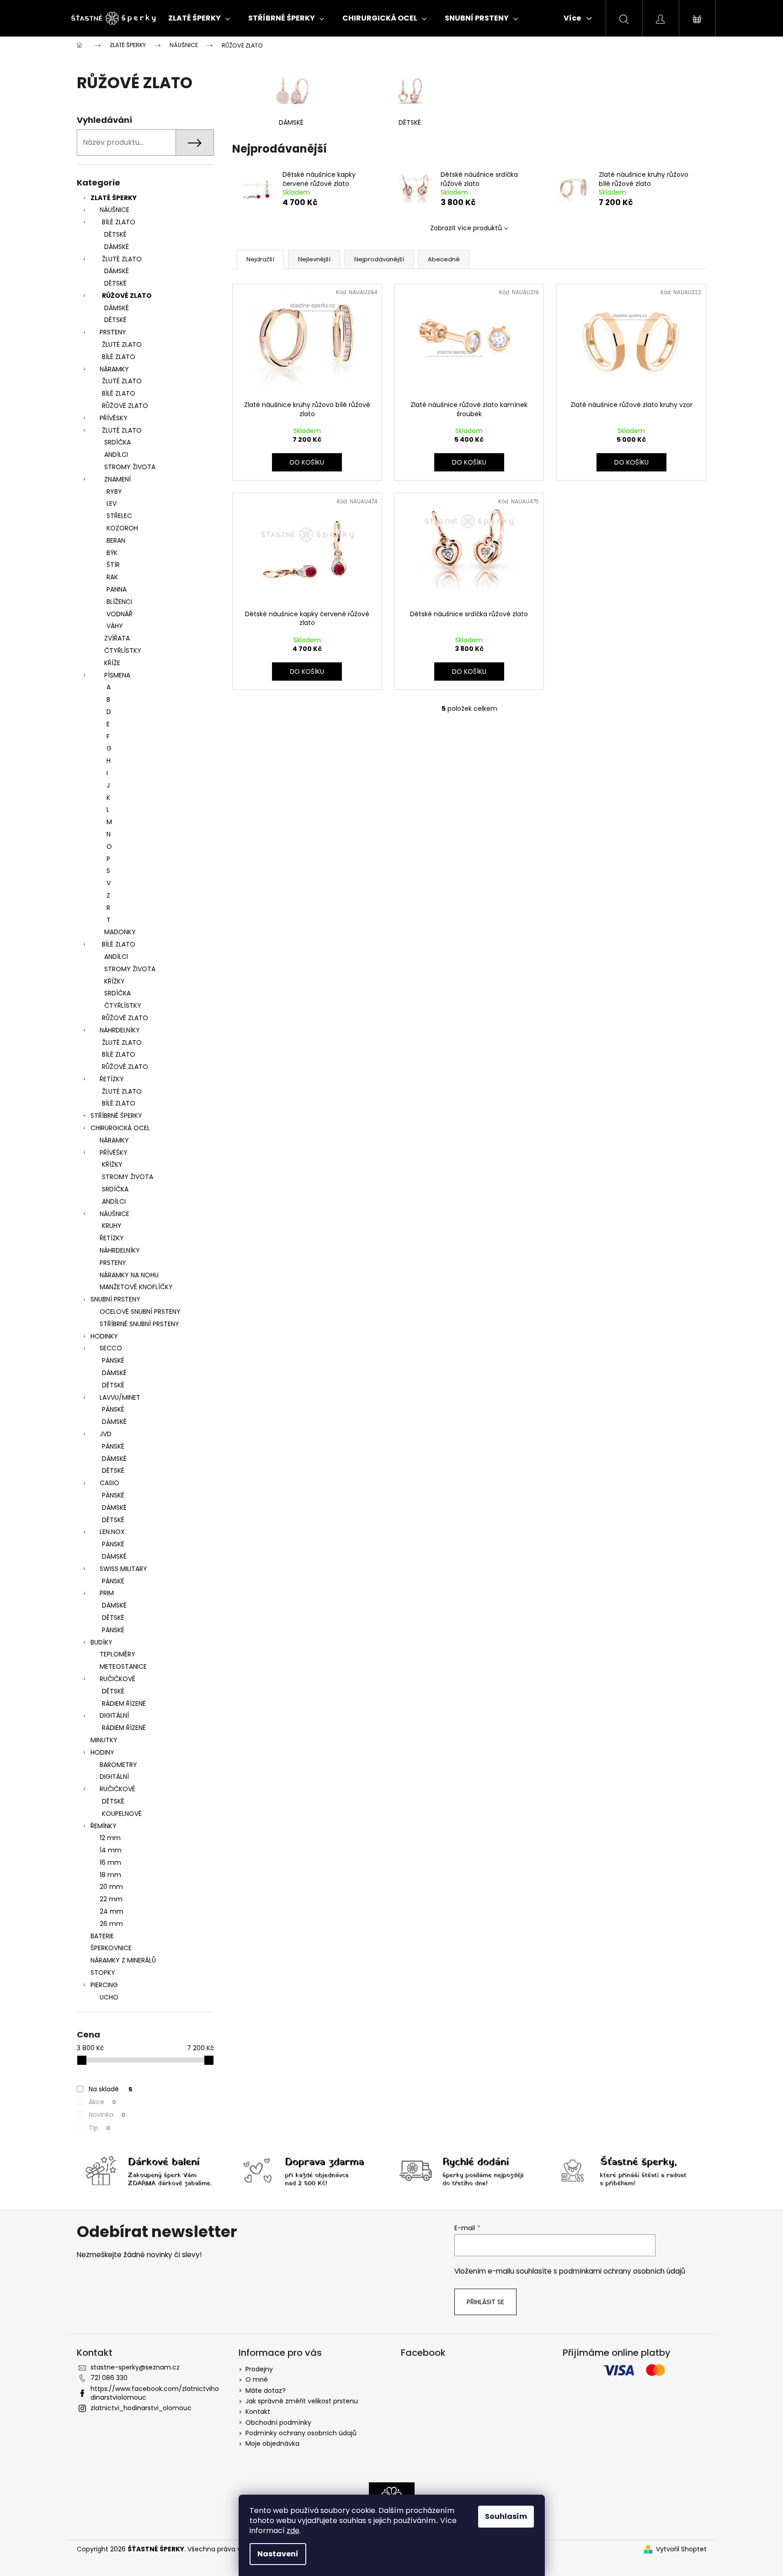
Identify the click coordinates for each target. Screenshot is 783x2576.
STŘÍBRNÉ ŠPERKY (116, 1116)
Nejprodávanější (379, 259)
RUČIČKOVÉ (117, 1679)
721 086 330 (109, 2378)
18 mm (110, 1875)
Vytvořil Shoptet (681, 2549)
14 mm (111, 1850)
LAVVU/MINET (120, 1397)
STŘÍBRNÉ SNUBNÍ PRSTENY (139, 1324)
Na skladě (111, 2089)
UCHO (109, 1997)
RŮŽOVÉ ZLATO (127, 296)
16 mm (110, 1862)
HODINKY (104, 1336)
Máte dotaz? (266, 2391)
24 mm (112, 1911)
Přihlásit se (485, 2302)
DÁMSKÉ (117, 247)
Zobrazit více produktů (466, 228)
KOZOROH (122, 528)
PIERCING (104, 1985)
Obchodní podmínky (278, 2423)
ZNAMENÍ (117, 479)
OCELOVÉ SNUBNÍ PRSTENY (140, 1312)
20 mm (111, 1887)
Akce (102, 2102)
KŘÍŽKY (115, 981)
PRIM (107, 1593)
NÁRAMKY (114, 369)
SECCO (111, 1348)
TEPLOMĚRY (117, 1654)
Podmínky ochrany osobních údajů (301, 2433)
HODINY (102, 1752)
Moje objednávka (272, 2444)
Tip (99, 2128)
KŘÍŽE (112, 663)
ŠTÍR (113, 565)
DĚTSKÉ (115, 234)
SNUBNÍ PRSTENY (115, 1299)
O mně (257, 2380)
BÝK (112, 553)
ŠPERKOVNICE (111, 1948)
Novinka (107, 2115)
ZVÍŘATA (117, 638)
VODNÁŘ (120, 614)
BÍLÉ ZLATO (119, 222)
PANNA (117, 589)
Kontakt (258, 2412)
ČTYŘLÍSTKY (123, 651)
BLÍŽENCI (119, 602)
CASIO (109, 1483)
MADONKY (120, 932)
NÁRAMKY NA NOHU (129, 1275)
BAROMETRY (118, 1765)
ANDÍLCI (116, 455)
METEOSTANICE (123, 1666)
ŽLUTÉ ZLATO (122, 259)
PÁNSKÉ (113, 1360)
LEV (112, 503)
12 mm (110, 1838)
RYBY (114, 492)
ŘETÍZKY (112, 1079)
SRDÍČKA (117, 442)
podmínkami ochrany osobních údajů (622, 2271)
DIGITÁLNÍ (114, 1715)
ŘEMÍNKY (104, 1826)
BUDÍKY (101, 1642)
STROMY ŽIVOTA (130, 467)
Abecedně (444, 259)
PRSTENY (113, 332)
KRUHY (112, 1226)
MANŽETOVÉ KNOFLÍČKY (136, 1287)
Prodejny (259, 2369)
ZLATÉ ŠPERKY (114, 198)
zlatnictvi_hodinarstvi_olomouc (141, 2408)
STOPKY (103, 1973)
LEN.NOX (112, 1532)
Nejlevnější (314, 259)
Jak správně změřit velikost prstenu (302, 2401)
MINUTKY (104, 1740)
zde (293, 2531)
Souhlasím (506, 2516)
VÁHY (115, 626)
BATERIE (102, 1936)
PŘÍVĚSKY (114, 418)
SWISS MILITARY (123, 1569)
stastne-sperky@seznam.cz (135, 2367)
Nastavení (278, 2554)
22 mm (111, 1899)
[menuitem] (199, 18)
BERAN (116, 540)
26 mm (111, 1924)
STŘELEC (119, 516)
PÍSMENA (117, 675)
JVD (106, 1434)
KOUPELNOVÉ (122, 1814)
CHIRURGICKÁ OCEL (120, 1128)
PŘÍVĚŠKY (114, 1153)
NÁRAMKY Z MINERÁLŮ (123, 1960)
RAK (112, 577)
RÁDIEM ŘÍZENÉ (124, 1703)
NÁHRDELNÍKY (120, 1030)
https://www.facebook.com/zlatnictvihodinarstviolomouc (155, 2393)
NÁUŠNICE (115, 210)
